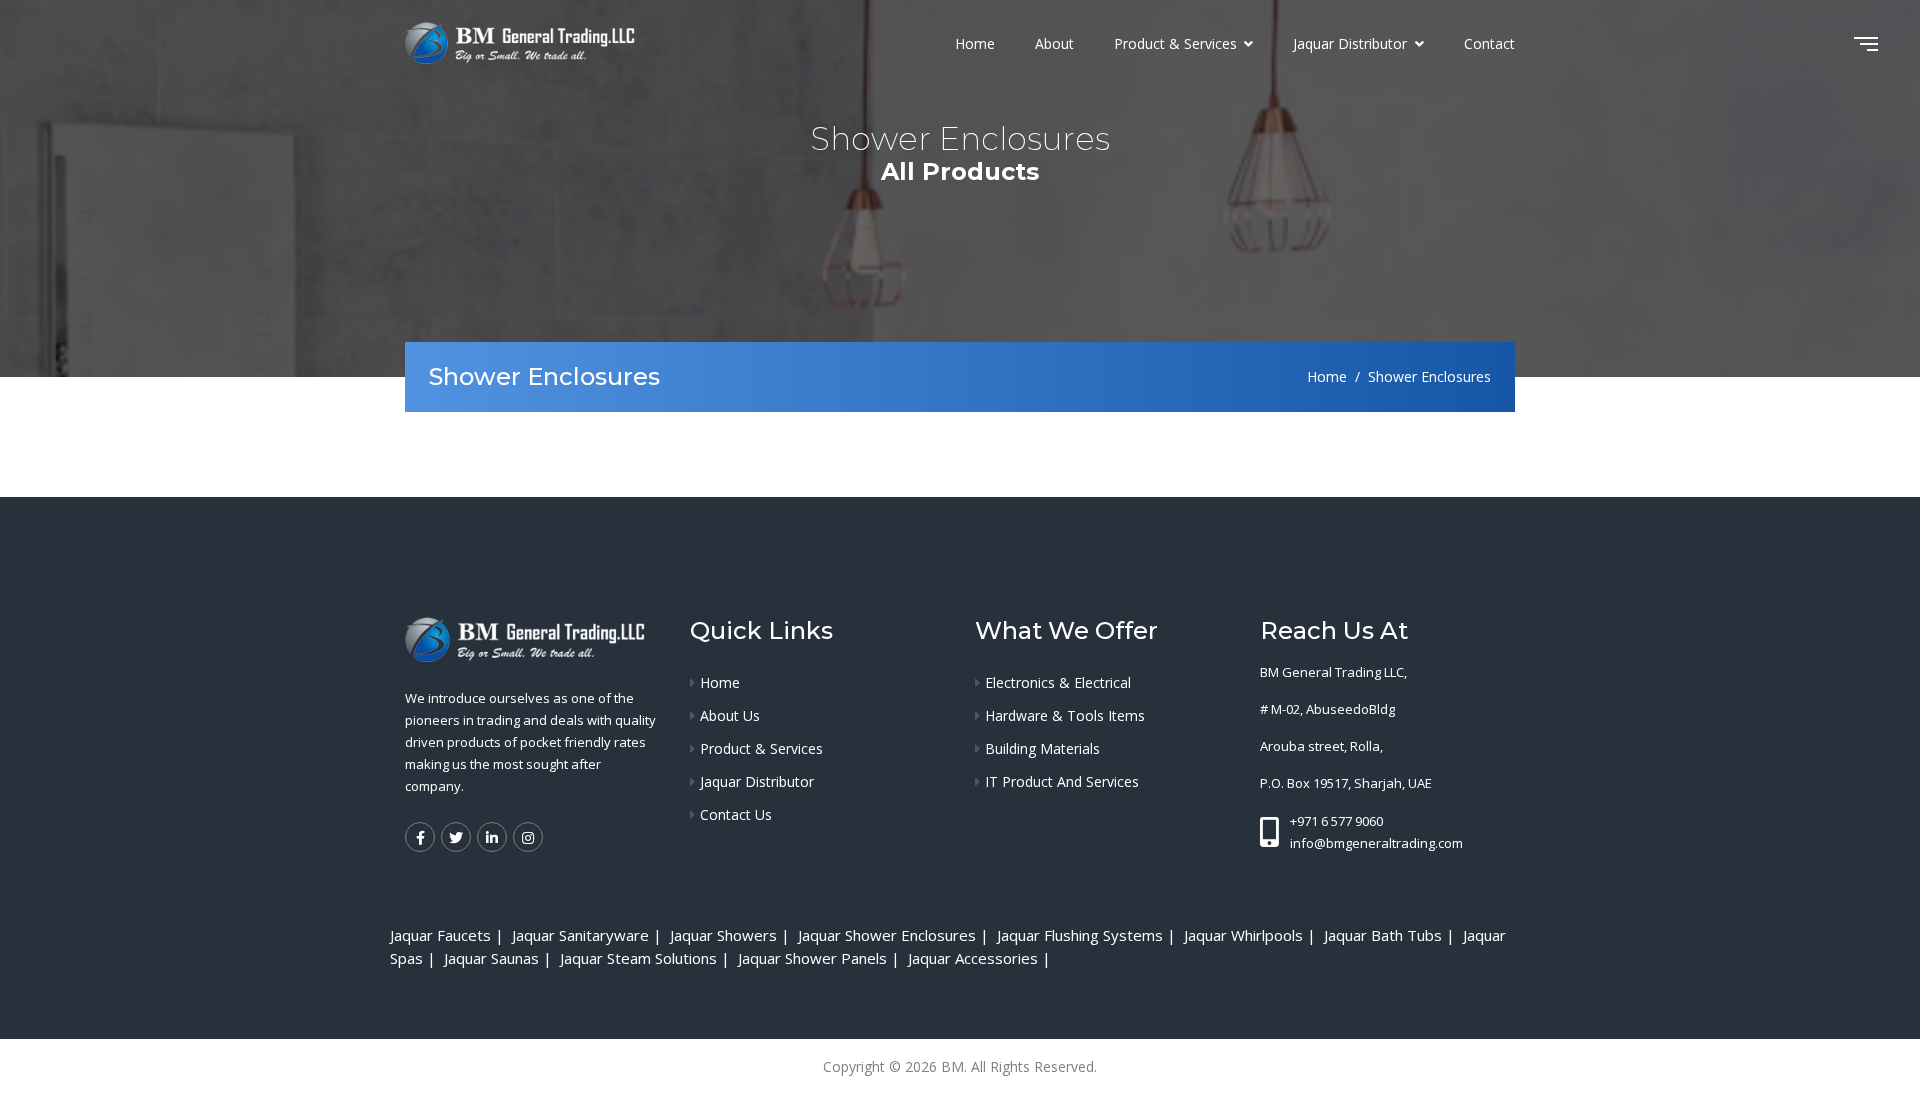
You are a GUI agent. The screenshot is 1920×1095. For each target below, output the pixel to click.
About (1054, 43)
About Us (730, 715)
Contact (1489, 43)
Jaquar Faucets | (449, 935)
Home (975, 43)
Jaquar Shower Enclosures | (895, 935)
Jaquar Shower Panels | (821, 958)
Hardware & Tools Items (1065, 715)
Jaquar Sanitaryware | (589, 935)
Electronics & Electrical (1058, 682)
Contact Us (736, 814)
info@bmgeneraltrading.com (1376, 843)
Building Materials (1042, 748)
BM (952, 1066)
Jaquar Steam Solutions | (647, 958)
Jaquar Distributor (1352, 43)
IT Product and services (1062, 781)
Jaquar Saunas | (500, 958)
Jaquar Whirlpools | (1252, 935)
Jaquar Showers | (732, 935)
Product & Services (1177, 43)
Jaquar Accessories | (981, 958)
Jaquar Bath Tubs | (1391, 935)
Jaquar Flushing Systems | (1088, 935)
